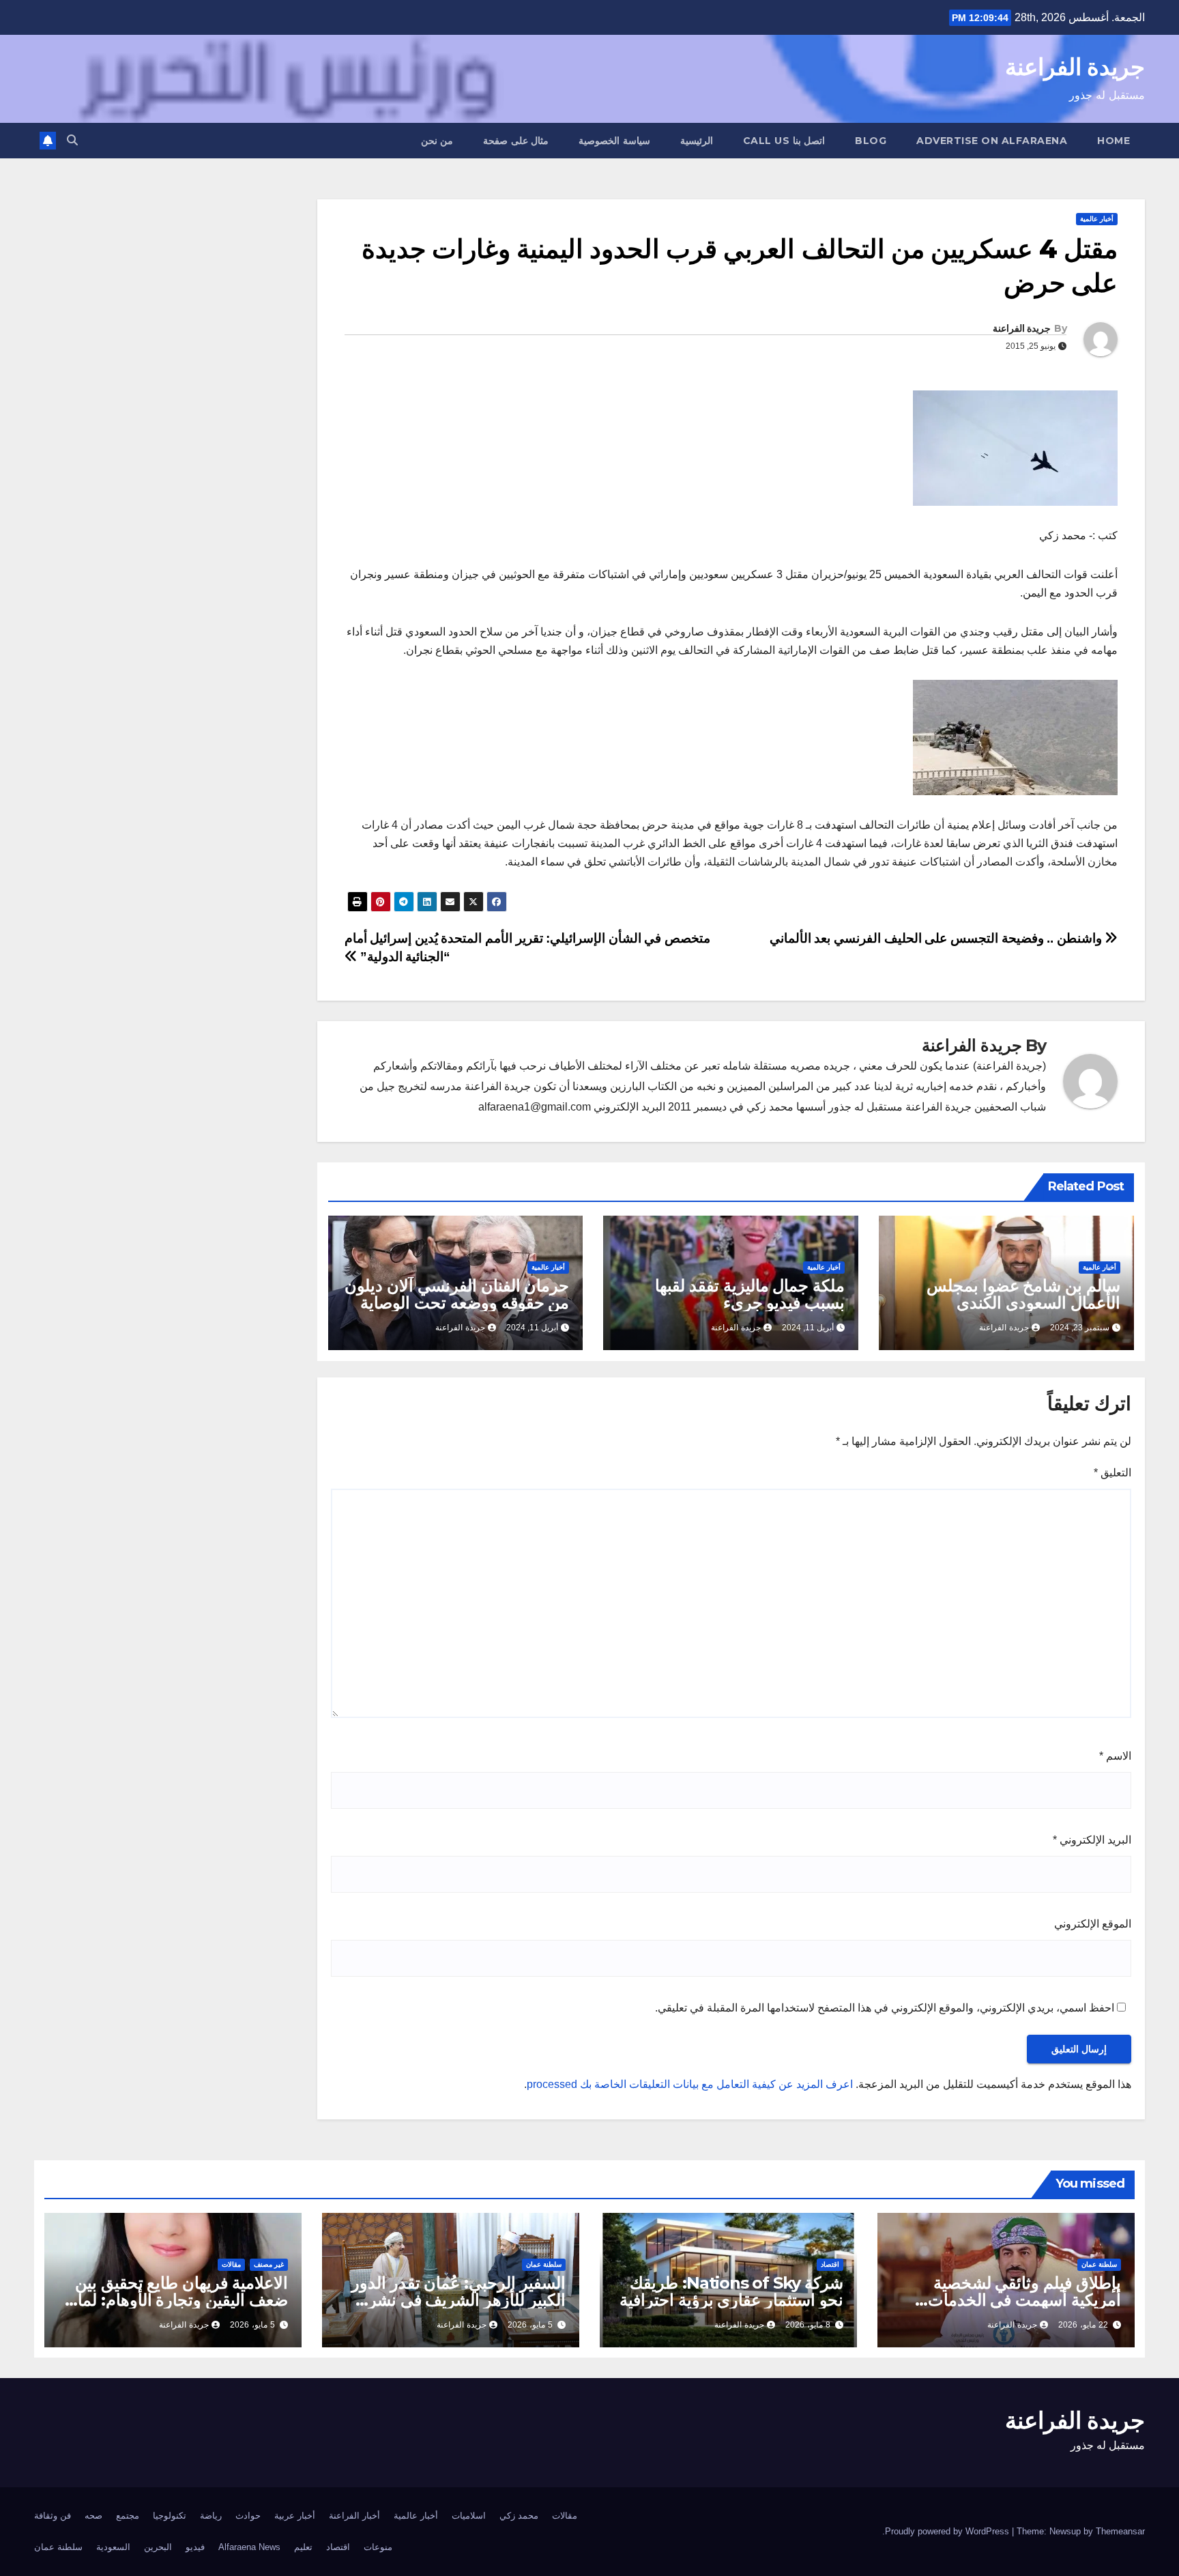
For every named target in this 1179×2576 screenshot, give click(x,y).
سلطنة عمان (1099, 2264)
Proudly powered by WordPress (948, 2531)
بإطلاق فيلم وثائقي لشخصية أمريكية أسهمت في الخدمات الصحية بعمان (1024, 2300)
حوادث (248, 2516)
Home (1113, 141)
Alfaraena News (249, 2547)
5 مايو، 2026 (530, 2325)
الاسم (1115, 1756)
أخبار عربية (295, 2516)
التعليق (1112, 1473)
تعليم (303, 2547)
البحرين (158, 2547)
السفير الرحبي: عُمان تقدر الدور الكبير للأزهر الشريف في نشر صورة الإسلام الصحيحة (458, 2300)
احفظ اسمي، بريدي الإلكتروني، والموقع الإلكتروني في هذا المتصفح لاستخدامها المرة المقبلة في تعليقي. (885, 2008)
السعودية (113, 2547)
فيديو (195, 2547)
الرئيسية (697, 141)
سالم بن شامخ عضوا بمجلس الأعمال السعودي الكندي (1023, 1294)
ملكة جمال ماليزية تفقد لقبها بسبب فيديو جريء (750, 1294)
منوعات (378, 2547)
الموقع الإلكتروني (1093, 1924)
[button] (72, 140)
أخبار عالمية (1097, 219)
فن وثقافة (53, 2516)
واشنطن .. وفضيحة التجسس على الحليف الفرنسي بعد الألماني (937, 938)
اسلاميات (469, 2516)
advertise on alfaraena (992, 141)
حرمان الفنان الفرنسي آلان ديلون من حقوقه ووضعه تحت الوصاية (457, 1294)
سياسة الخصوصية (614, 141)
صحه (93, 2516)
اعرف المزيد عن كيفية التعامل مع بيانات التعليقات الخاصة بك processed (690, 2084)
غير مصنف (269, 2264)
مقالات (231, 2264)
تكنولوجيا (170, 2516)
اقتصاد (830, 2264)
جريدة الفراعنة (1075, 67)
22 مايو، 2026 (1083, 2325)
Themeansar (1120, 2531)
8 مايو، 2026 (808, 2325)
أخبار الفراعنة (354, 2516)
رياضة (211, 2516)
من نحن (437, 141)
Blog (871, 141)
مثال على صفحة (516, 141)
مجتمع (128, 2516)
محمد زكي (519, 2516)
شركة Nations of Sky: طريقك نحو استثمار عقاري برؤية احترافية (731, 2291)
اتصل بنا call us (784, 141)
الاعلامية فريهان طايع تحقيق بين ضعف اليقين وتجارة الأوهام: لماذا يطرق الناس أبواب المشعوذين (177, 2300)
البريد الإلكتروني (1092, 1840)
